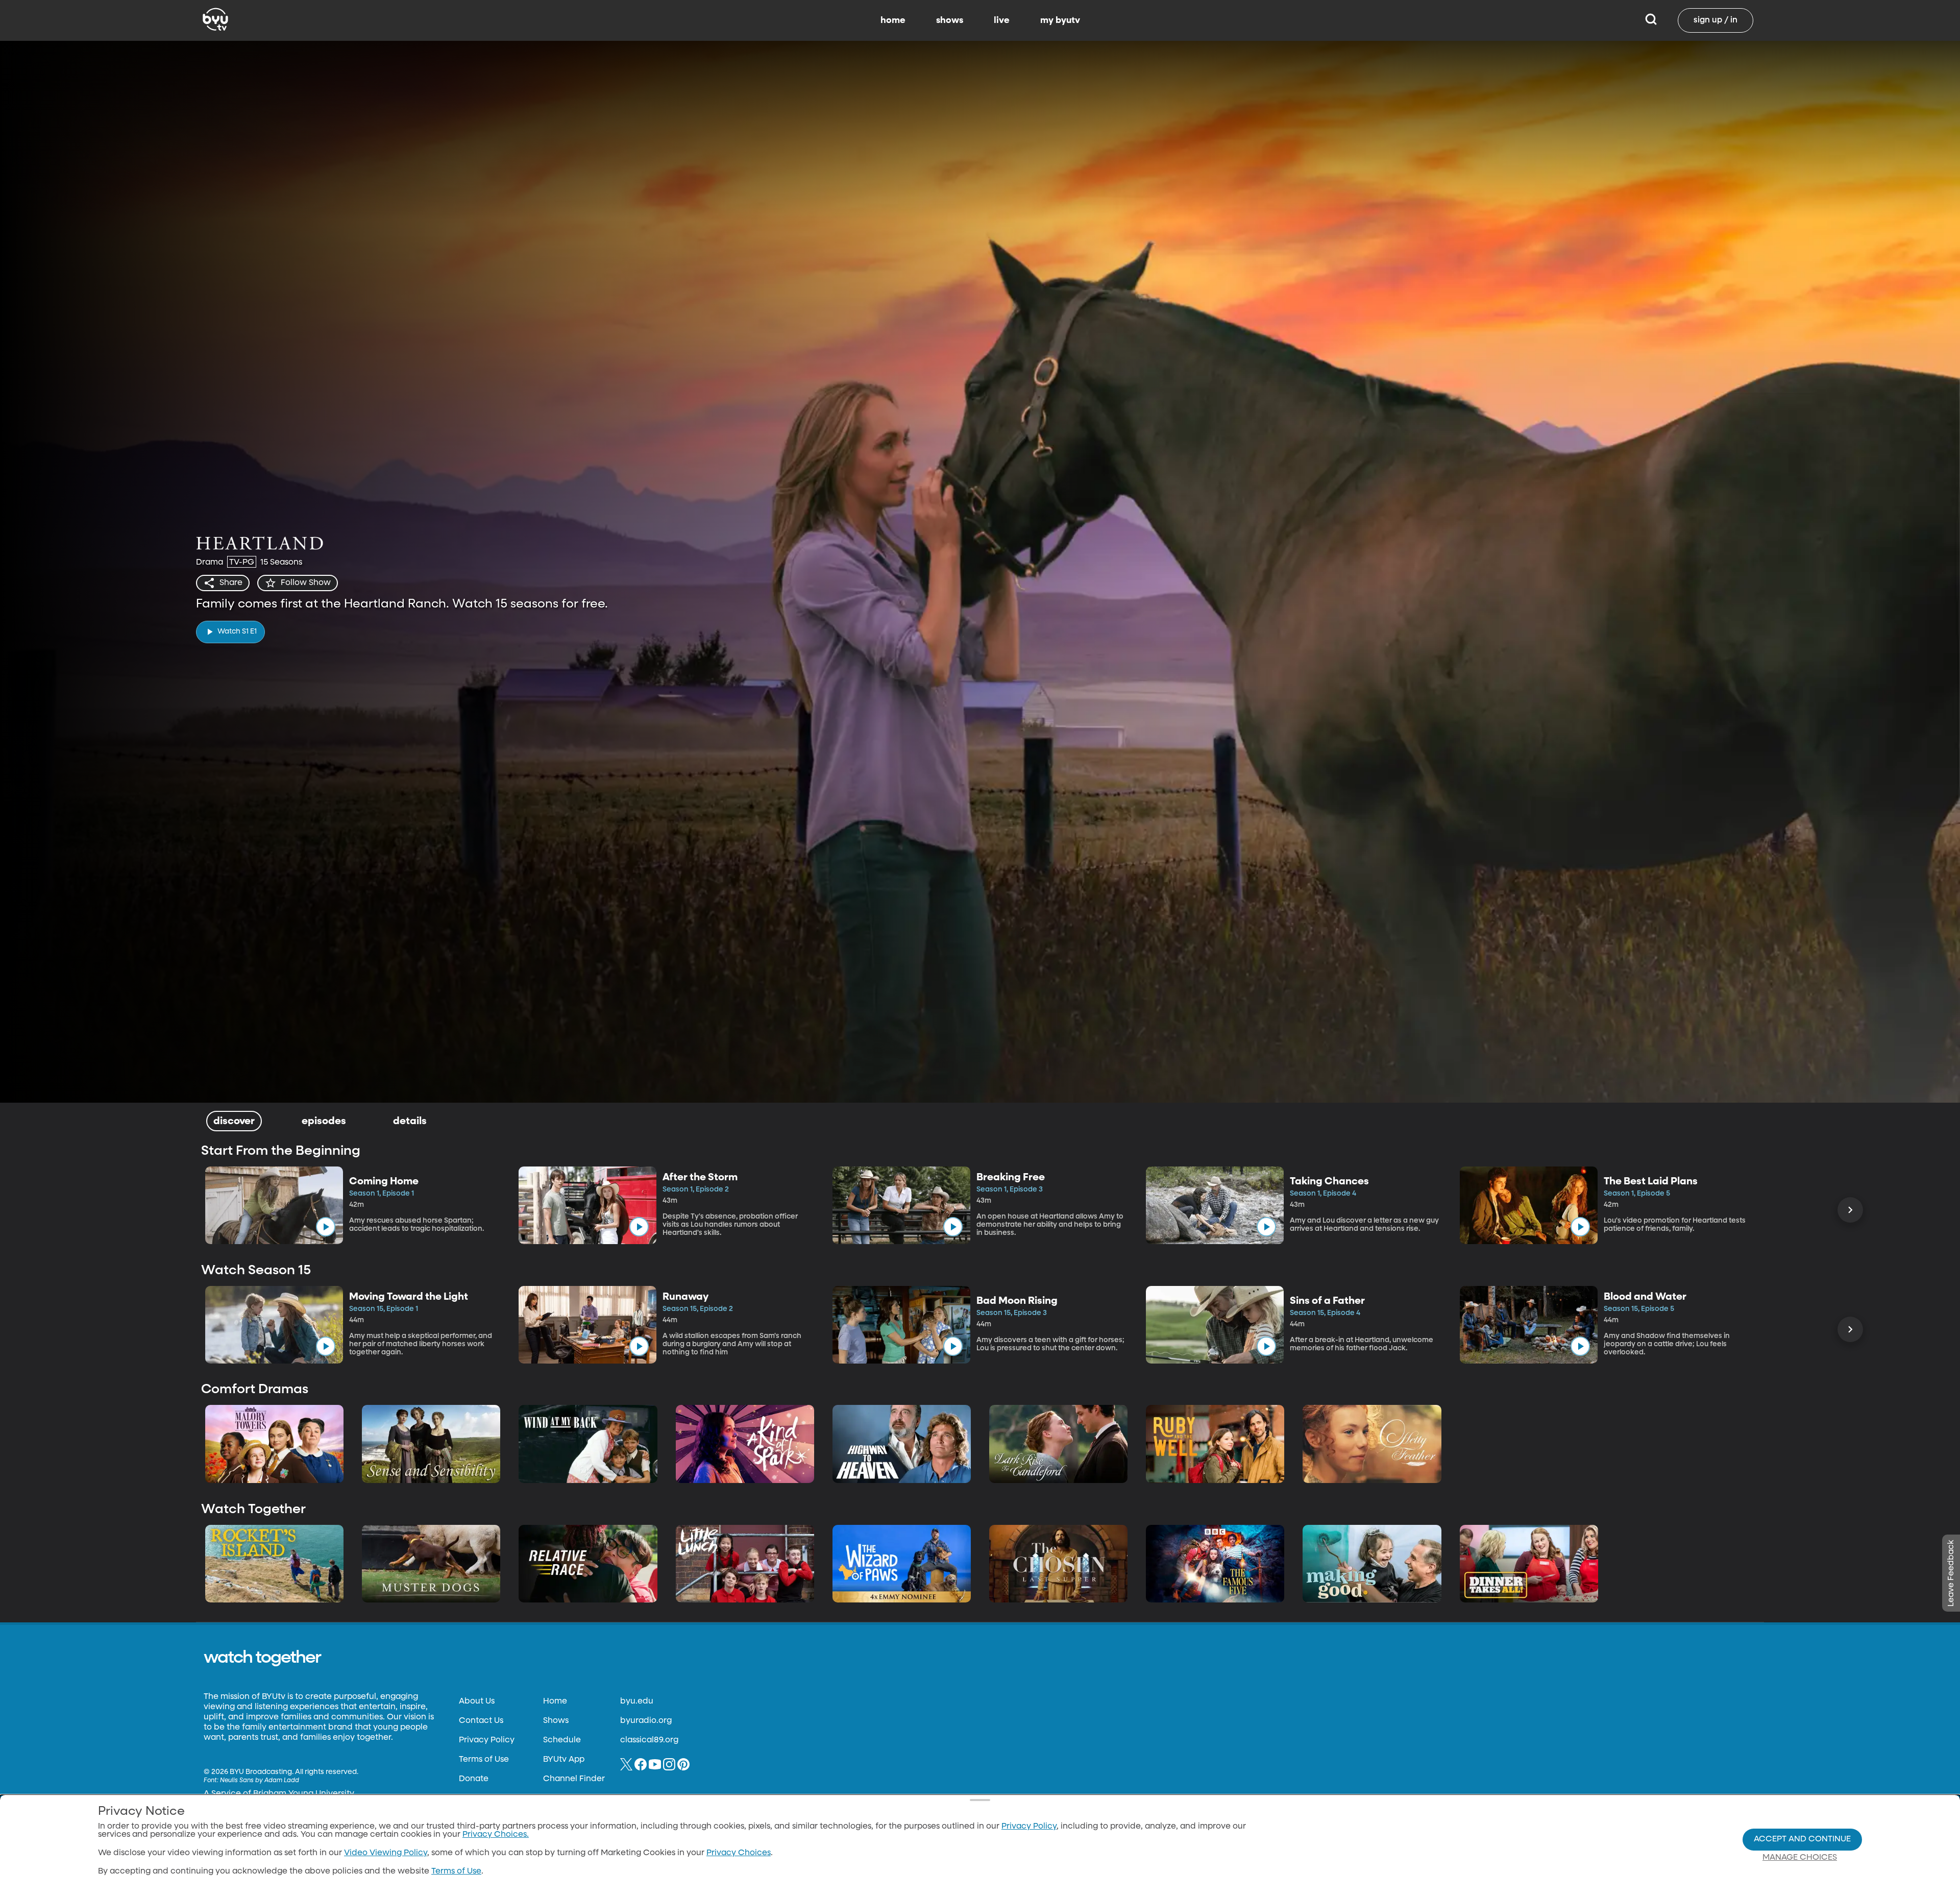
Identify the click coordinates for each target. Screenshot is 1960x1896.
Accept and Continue (1802, 1839)
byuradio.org (646, 1721)
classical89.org (649, 1740)
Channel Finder (574, 1779)
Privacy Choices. (496, 1835)
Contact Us (481, 1721)
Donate (474, 1779)
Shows (556, 1721)
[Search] (1651, 20)
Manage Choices (1800, 1858)
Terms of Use (484, 1760)
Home (555, 1701)
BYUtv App (564, 1760)
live (1002, 20)
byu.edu (637, 1701)
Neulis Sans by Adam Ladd (260, 1781)
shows (950, 20)
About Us (477, 1701)
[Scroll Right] (1850, 1210)
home (893, 20)
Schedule (562, 1740)
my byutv (1060, 20)
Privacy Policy (487, 1740)
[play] (326, 1227)
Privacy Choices (739, 1853)
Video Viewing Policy (386, 1853)
